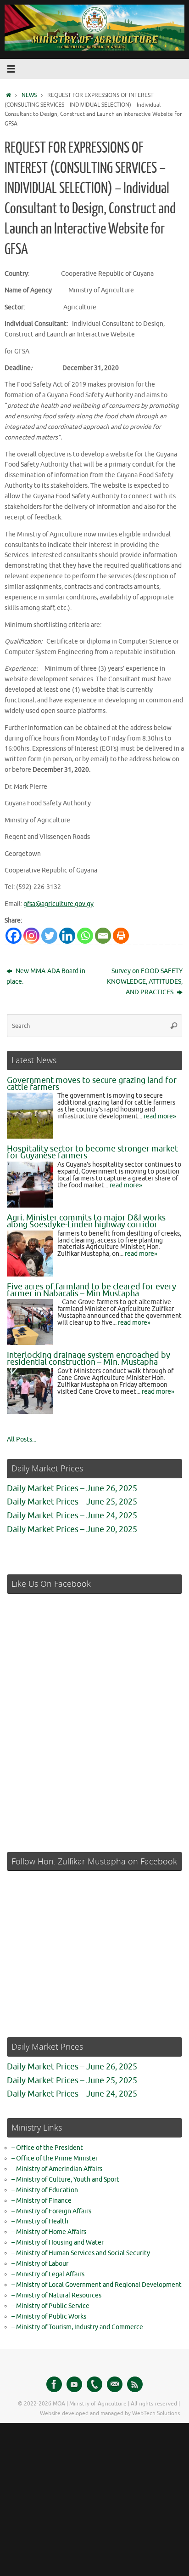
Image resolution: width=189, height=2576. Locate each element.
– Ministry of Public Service (50, 2306)
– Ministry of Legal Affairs (48, 2274)
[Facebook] (14, 936)
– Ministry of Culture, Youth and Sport (65, 2180)
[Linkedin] (67, 936)
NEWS (29, 95)
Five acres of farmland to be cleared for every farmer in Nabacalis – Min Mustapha (92, 1290)
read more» (160, 1116)
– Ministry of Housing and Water (58, 2243)
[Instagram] (31, 936)
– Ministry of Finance (42, 2201)
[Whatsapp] (85, 936)
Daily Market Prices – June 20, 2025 (72, 1529)
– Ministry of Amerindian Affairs (57, 2169)
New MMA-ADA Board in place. (46, 976)
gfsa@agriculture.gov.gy (58, 904)
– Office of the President (47, 2148)
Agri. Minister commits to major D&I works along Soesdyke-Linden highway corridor (86, 1221)
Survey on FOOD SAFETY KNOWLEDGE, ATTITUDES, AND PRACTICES (145, 982)
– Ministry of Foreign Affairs (51, 2211)
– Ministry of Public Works (49, 2317)
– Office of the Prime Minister (55, 2158)
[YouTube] (74, 2384)
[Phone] (94, 2384)
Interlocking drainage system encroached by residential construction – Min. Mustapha (89, 1359)
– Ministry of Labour (40, 2264)
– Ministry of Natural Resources (56, 2295)
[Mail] (115, 2384)
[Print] (121, 936)
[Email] (103, 936)
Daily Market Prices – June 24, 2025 (72, 1516)
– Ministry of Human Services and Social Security (81, 2253)
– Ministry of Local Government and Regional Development (97, 2285)
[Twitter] (49, 936)
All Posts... (22, 1439)
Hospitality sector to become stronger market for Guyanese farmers (92, 1152)
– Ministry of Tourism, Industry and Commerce (77, 2327)
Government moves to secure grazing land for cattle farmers (92, 1084)
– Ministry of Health (40, 2221)
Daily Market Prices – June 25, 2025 (72, 1502)
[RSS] (135, 2384)
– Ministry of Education (45, 2190)
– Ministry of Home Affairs (49, 2232)
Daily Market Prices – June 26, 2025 (72, 1488)
